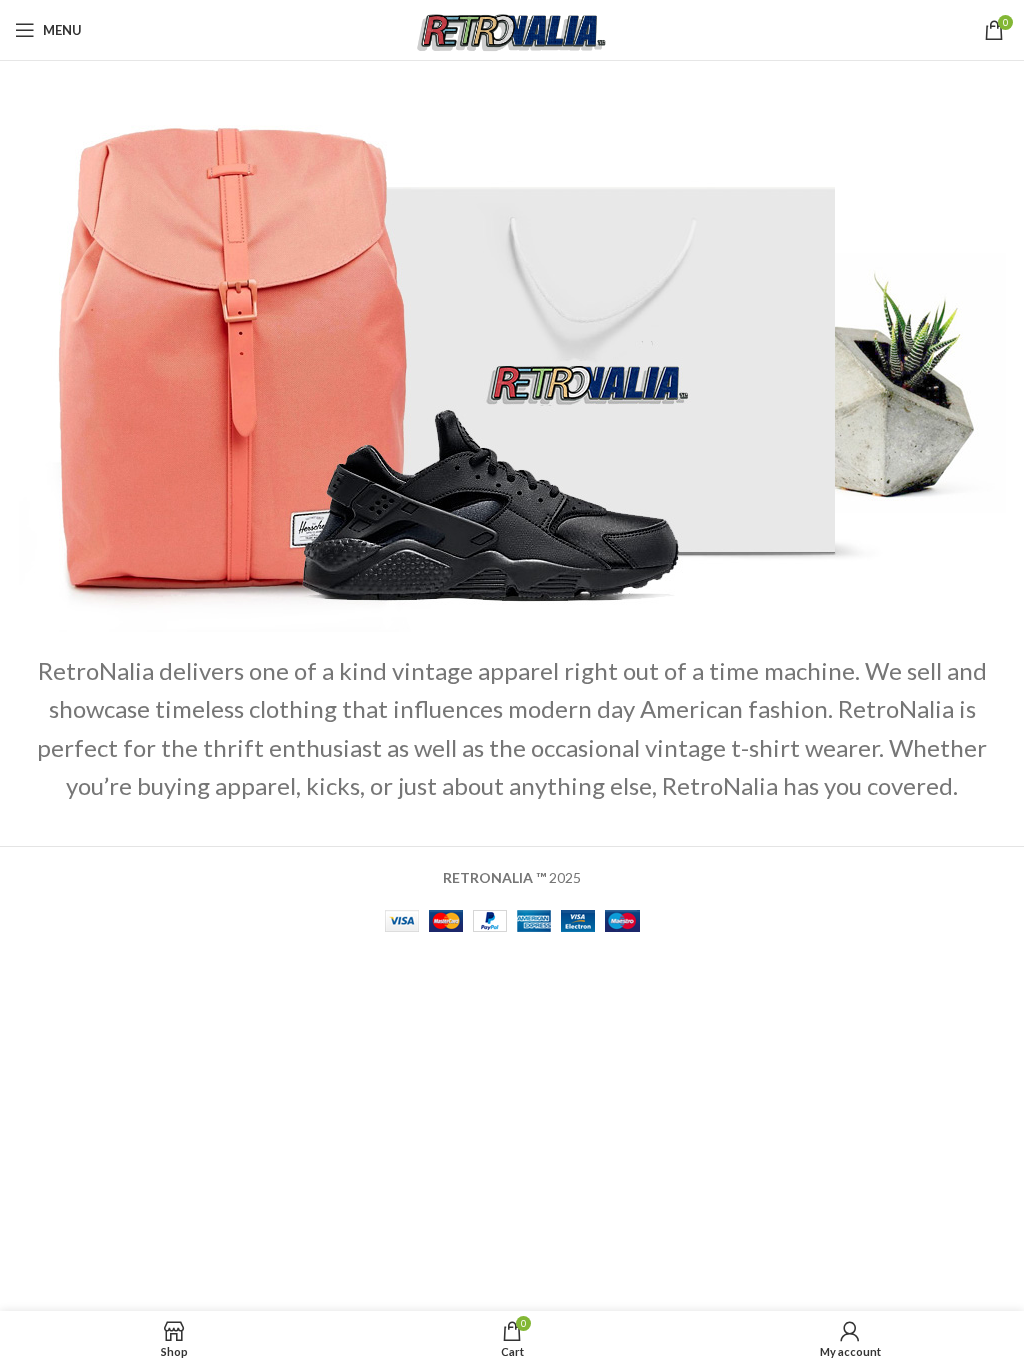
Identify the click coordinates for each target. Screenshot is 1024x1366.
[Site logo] (512, 28)
